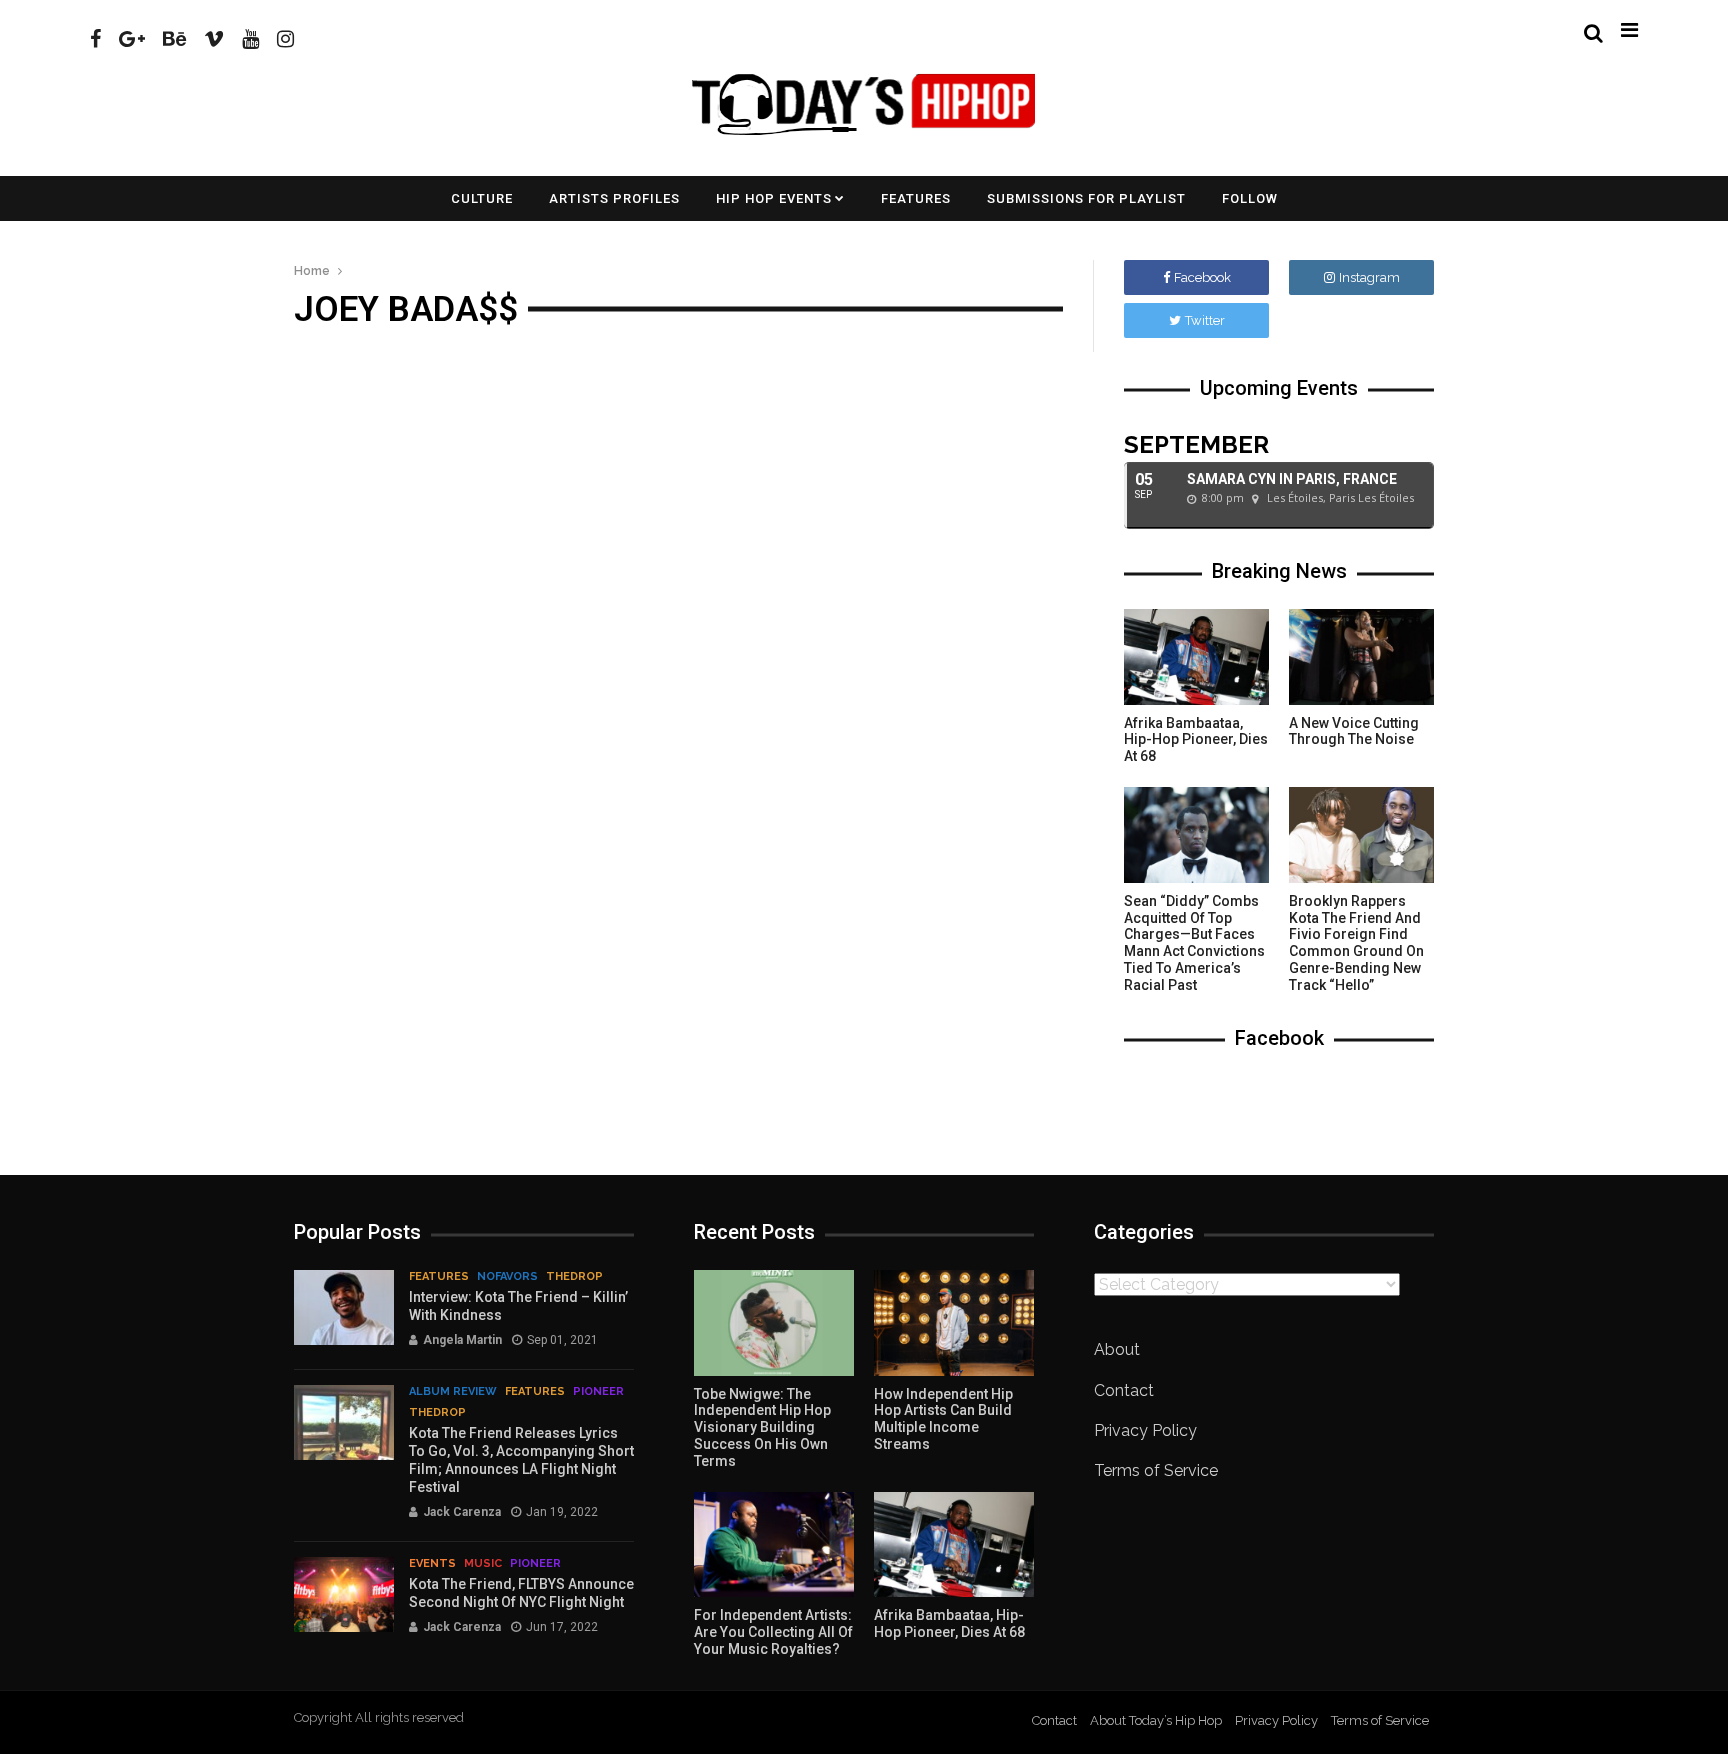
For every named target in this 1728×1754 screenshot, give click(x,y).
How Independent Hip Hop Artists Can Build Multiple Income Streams (943, 1419)
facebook (1202, 277)
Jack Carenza (462, 1512)
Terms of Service (1156, 1470)
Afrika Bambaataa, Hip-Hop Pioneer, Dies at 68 (1196, 740)
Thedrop (574, 1276)
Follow (1250, 198)
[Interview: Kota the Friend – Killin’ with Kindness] (344, 1307)
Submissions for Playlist (1086, 198)
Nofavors (507, 1276)
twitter (1205, 320)
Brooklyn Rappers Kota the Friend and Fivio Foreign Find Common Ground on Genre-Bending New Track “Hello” (1356, 943)
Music (483, 1563)
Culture (482, 198)
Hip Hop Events (774, 198)
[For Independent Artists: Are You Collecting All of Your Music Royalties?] (774, 1545)
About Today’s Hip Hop (1156, 1720)
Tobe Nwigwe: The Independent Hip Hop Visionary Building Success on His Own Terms (762, 1427)
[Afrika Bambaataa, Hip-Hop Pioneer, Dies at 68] (1196, 657)
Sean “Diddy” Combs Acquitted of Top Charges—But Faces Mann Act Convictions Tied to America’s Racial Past (1194, 943)
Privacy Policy (1145, 1430)
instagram (1369, 277)
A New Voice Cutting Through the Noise (1354, 731)
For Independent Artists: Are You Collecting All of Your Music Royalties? (773, 1632)
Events (432, 1563)
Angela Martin (462, 1340)
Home (312, 271)
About (1117, 1349)
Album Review (453, 1391)
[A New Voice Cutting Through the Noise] (1361, 657)
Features (916, 198)
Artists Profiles (614, 198)
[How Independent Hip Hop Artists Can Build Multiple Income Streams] (954, 1323)
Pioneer (598, 1391)
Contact (1124, 1390)
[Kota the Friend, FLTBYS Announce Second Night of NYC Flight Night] (344, 1594)
